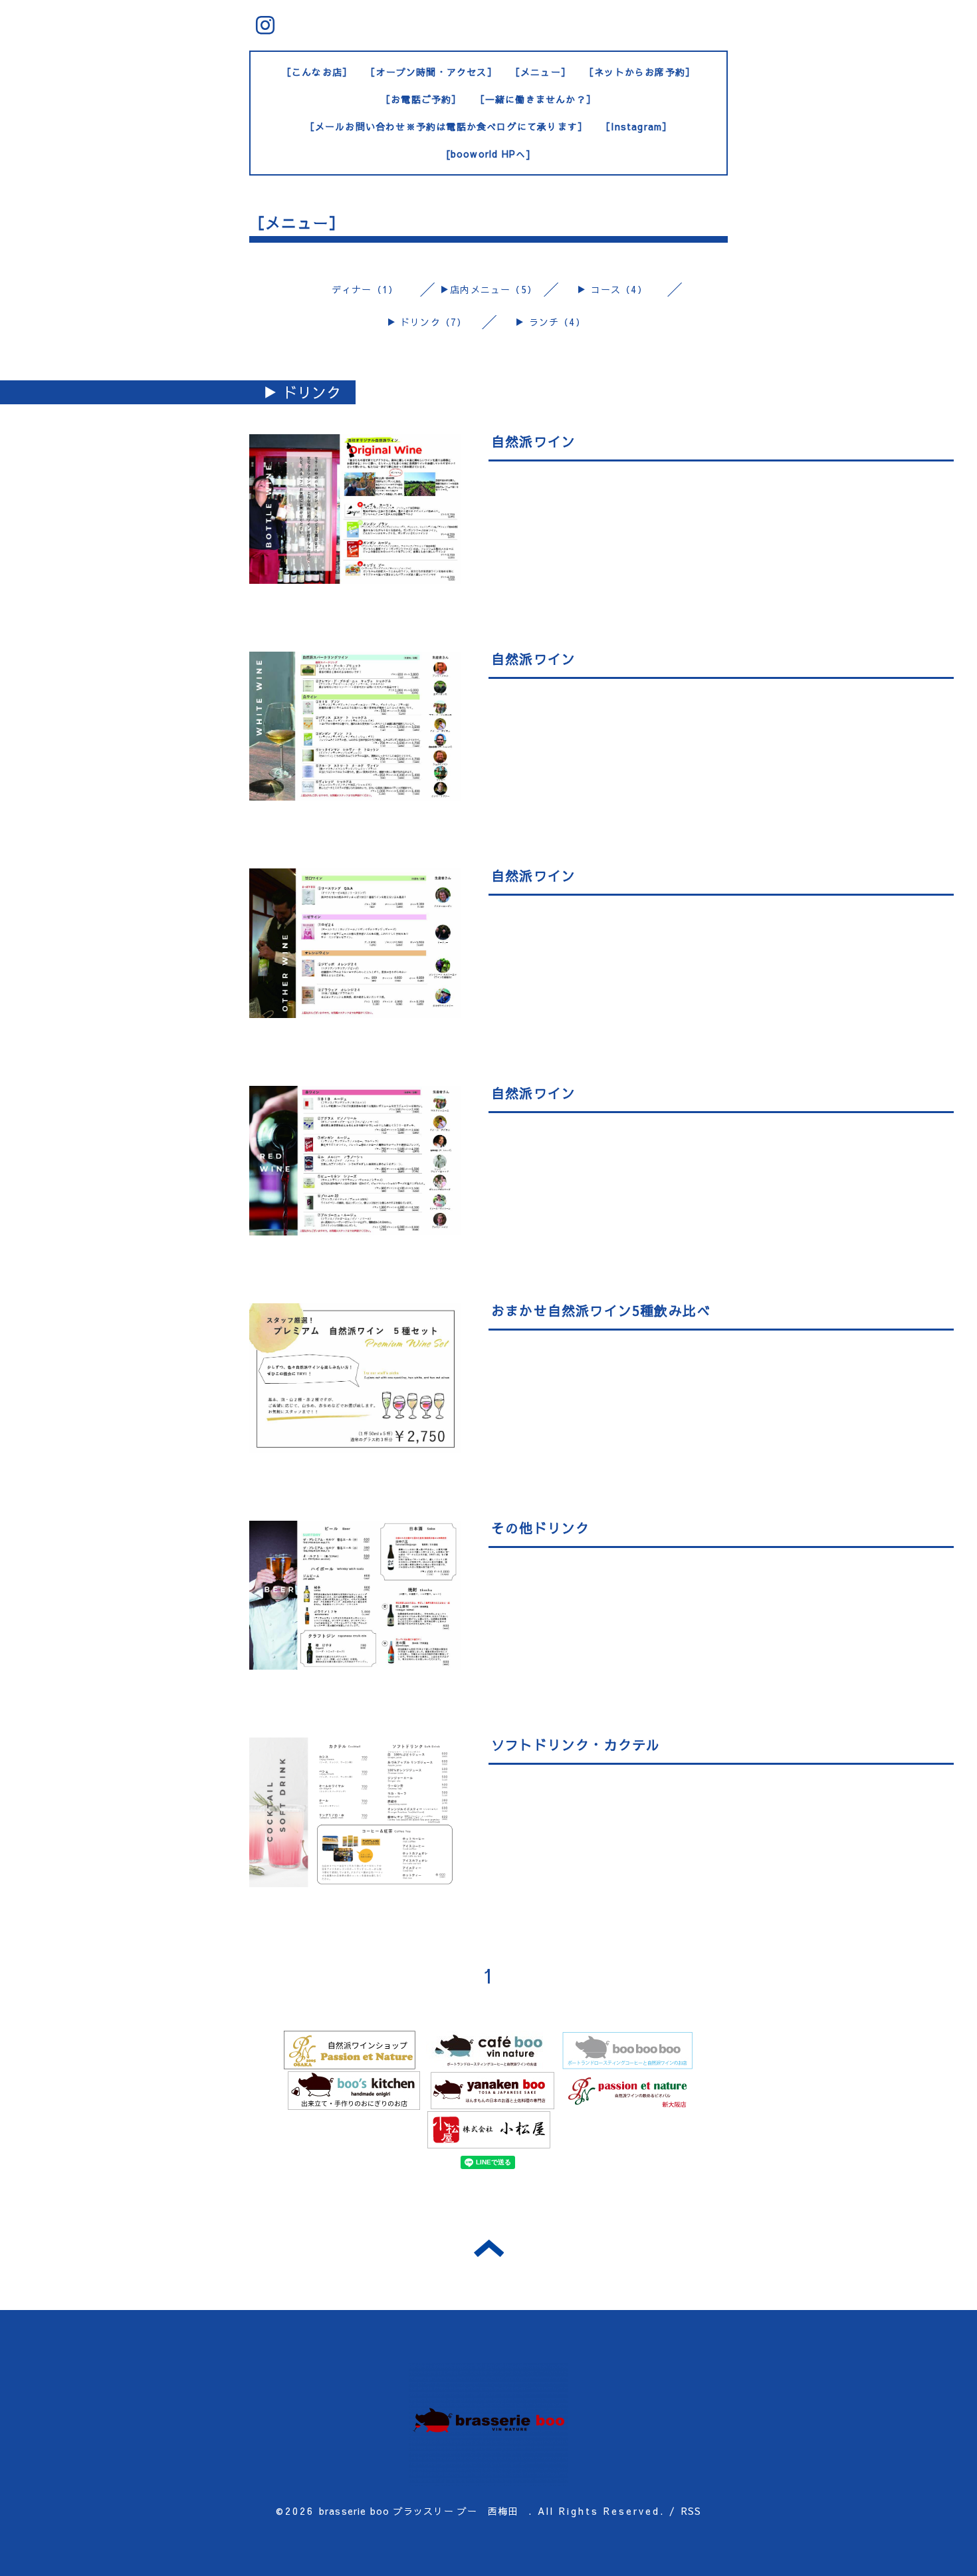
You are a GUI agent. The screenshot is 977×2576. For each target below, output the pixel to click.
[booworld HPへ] (489, 154)
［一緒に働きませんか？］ (536, 99)
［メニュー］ (541, 72)
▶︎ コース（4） (612, 289)
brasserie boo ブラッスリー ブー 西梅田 (424, 2511)
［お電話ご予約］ (421, 99)
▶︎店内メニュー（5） (489, 289)
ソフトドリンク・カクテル (576, 1744)
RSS (692, 2511)
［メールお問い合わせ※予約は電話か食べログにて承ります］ (447, 126)
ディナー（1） (365, 289)
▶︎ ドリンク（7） (427, 322)
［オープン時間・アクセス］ (431, 72)
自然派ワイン (533, 441)
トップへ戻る (489, 2248)
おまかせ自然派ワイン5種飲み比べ (601, 1310)
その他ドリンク (540, 1528)
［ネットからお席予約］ (640, 72)
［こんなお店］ (317, 72)
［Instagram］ (636, 126)
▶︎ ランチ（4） (550, 322)
